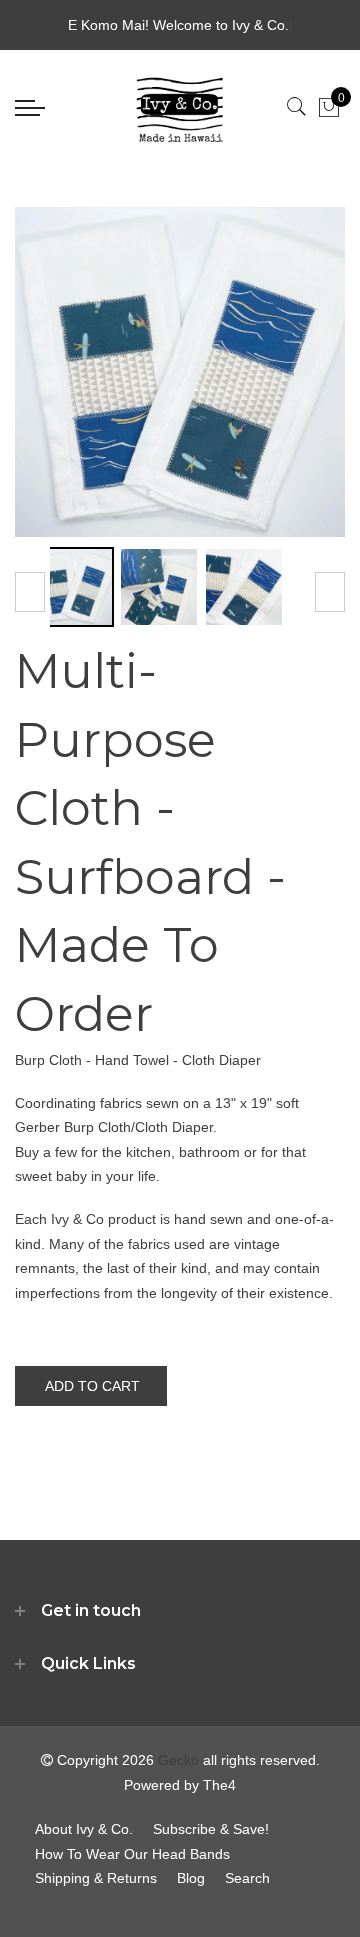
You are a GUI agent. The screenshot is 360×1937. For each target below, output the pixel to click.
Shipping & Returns (96, 1878)
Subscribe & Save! (211, 1829)
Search (247, 1878)
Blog (191, 1878)
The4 (219, 1785)
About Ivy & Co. (84, 1829)
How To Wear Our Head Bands (132, 1854)
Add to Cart (92, 1386)
